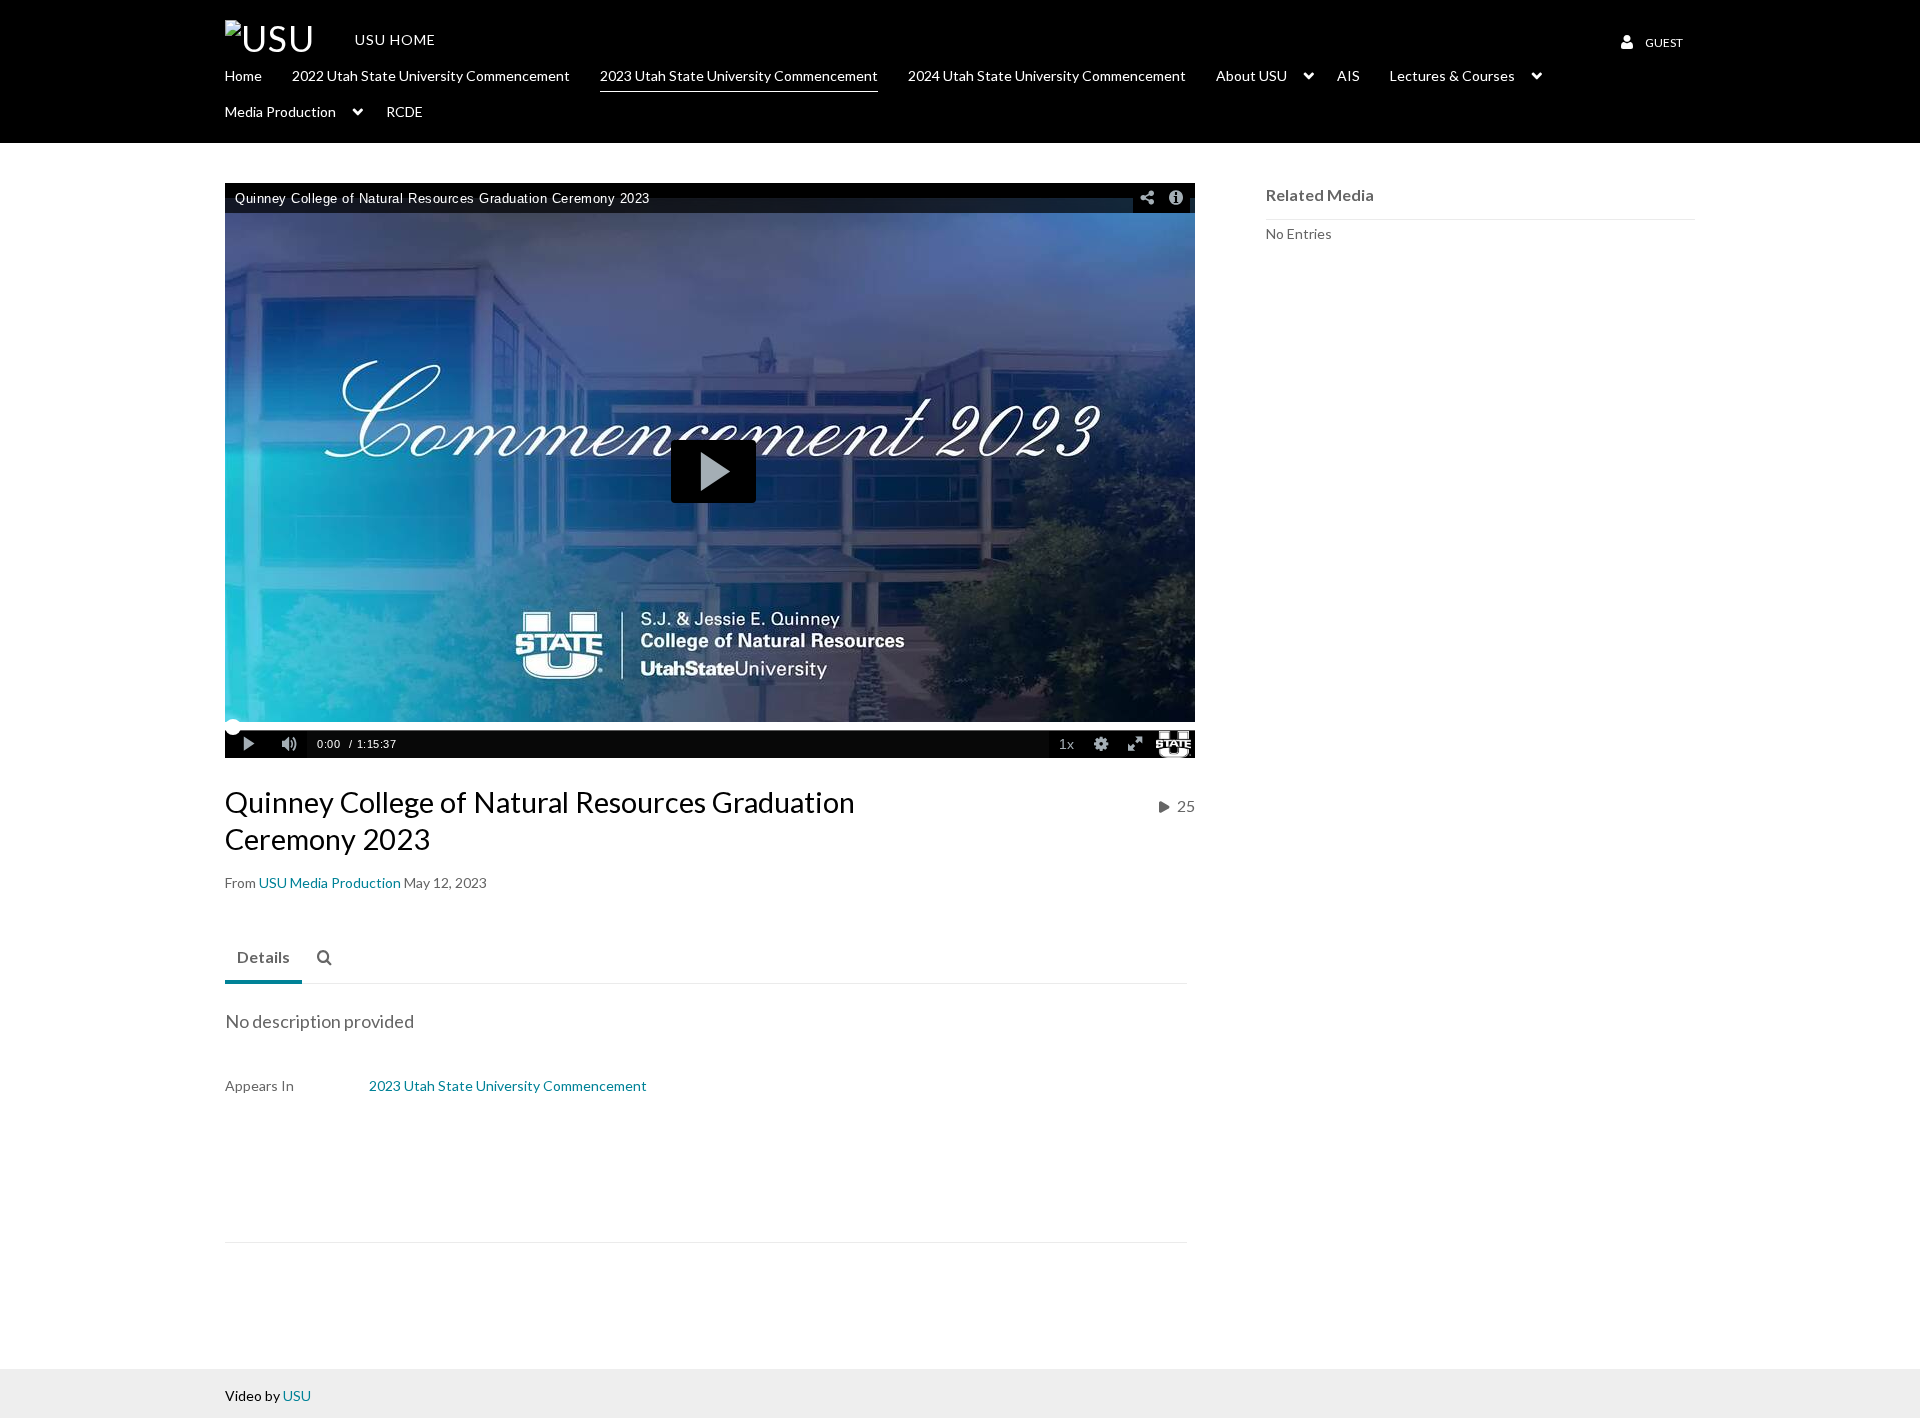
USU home (395, 39)
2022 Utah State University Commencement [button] (431, 75)
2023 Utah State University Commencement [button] (739, 75)
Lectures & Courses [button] (1452, 75)
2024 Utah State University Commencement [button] (1047, 75)
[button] (330, 958)
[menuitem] (258, 74)
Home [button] (243, 75)
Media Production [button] (280, 111)
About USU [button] (1251, 75)
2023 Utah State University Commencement (508, 1085)
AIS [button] (1348, 75)
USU (297, 1395)
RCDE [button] (404, 111)
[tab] (263, 958)
